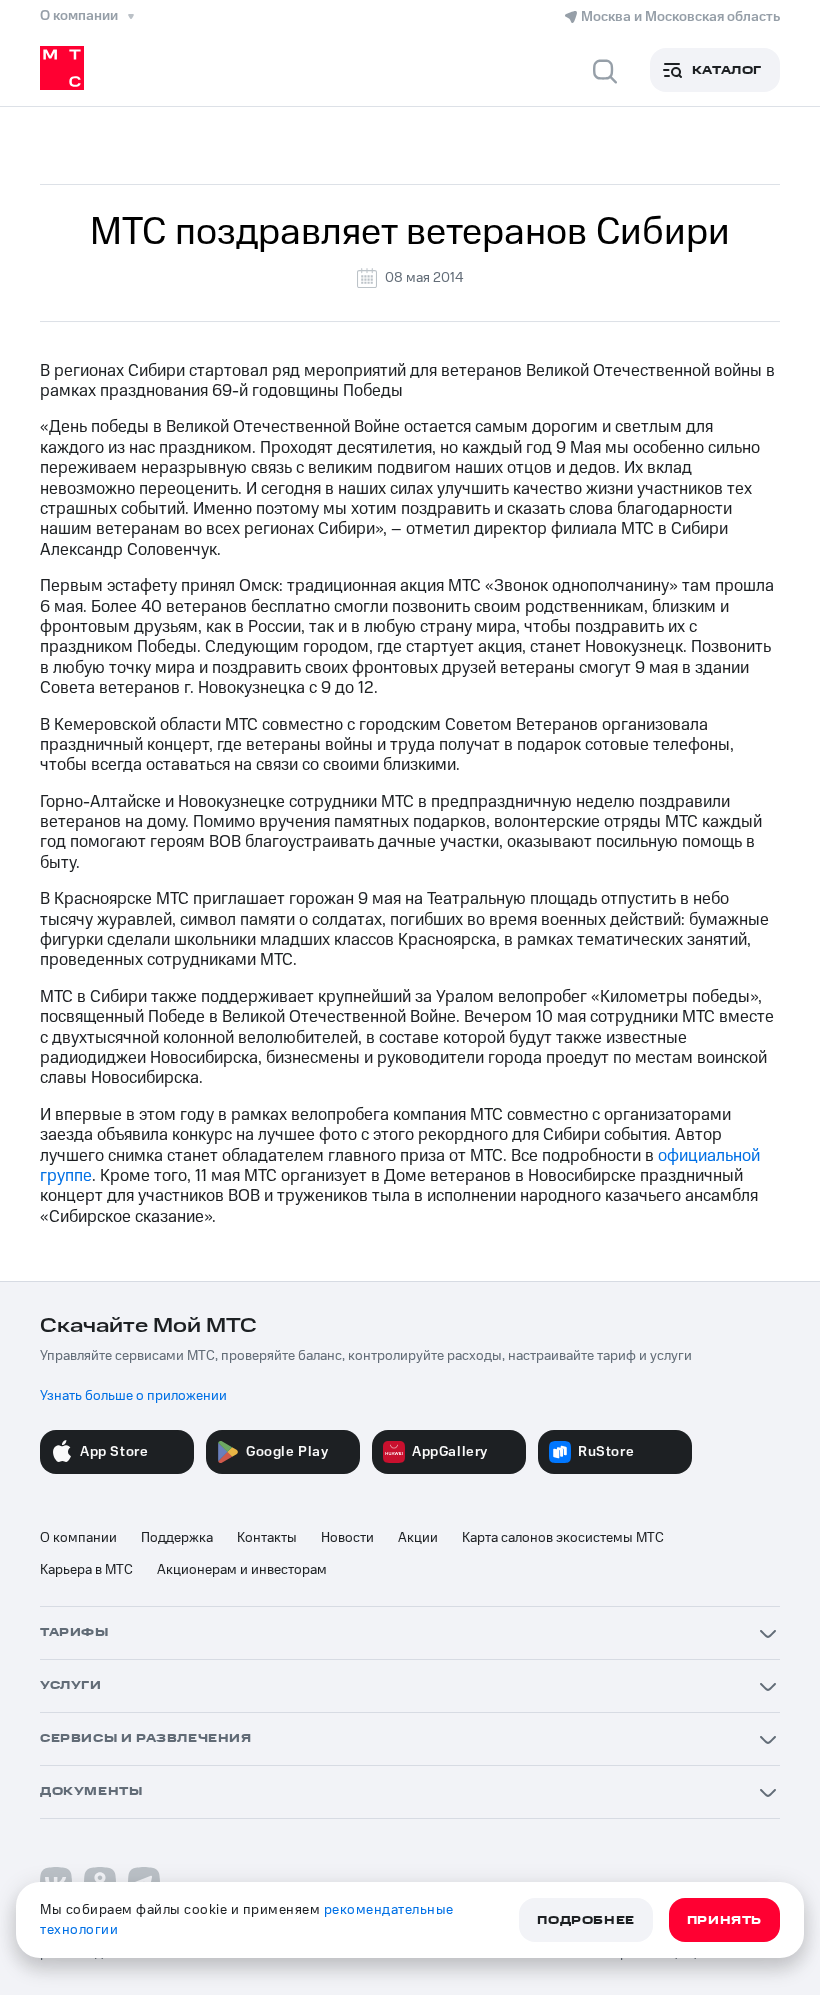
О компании (78, 1538)
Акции (418, 1538)
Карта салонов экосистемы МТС (563, 1538)
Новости (347, 1538)
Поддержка (177, 1538)
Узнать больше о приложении (133, 1396)
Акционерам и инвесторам (242, 1570)
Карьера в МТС (86, 1570)
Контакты (267, 1538)
